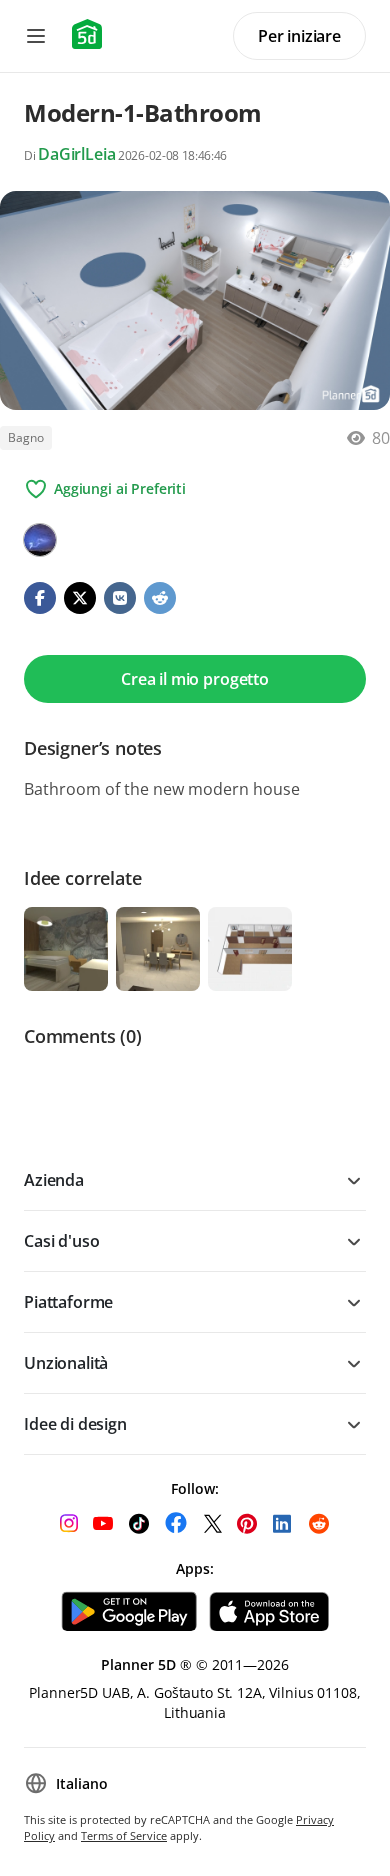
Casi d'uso (61, 1241)
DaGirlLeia (76, 154)
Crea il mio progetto (195, 679)
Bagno (26, 437)
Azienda (54, 1180)
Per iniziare (299, 36)
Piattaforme (68, 1302)
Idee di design (75, 1424)
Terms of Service (124, 1835)
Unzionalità (66, 1363)
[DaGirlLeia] (40, 540)
